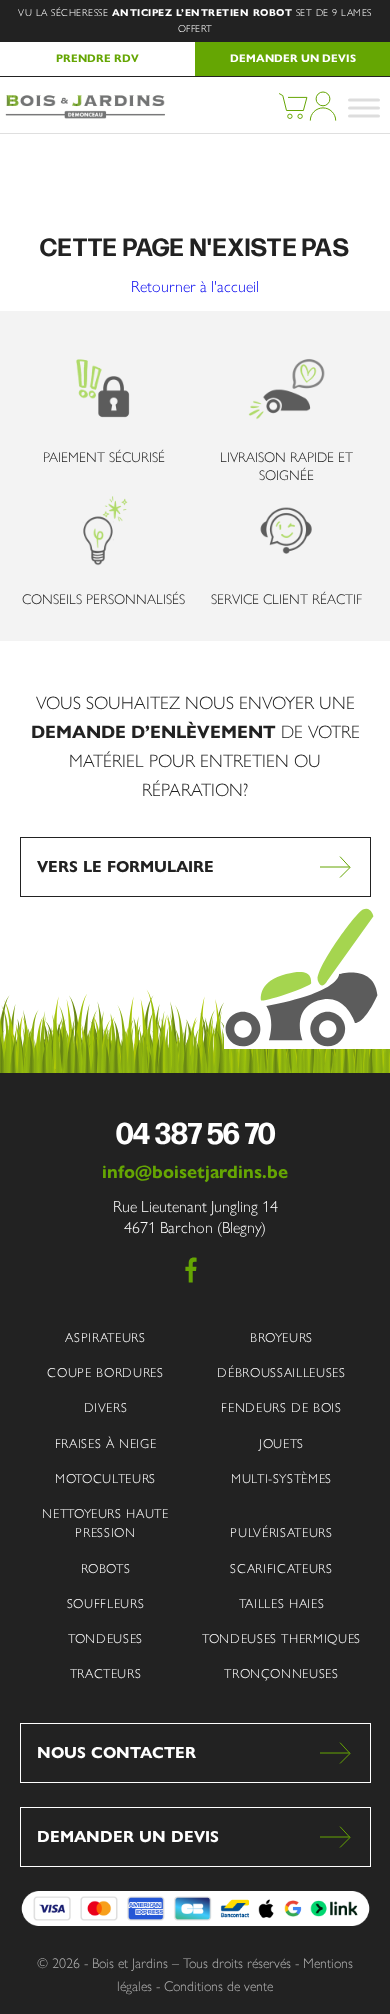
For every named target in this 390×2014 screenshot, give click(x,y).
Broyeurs (281, 1337)
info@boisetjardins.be (195, 1172)
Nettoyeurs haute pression (105, 1523)
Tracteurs (106, 1673)
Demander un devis (293, 58)
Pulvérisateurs (281, 1532)
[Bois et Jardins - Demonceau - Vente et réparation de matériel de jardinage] (84, 114)
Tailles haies (281, 1603)
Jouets (281, 1443)
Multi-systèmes (281, 1478)
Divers (106, 1407)
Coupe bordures (105, 1372)
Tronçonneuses (281, 1673)
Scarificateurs (281, 1568)
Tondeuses (105, 1638)
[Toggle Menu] (364, 107)
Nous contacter (116, 1752)
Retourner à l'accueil (195, 287)
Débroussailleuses (281, 1372)
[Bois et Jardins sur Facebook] (191, 1270)
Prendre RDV (97, 58)
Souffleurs (106, 1603)
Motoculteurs (105, 1478)
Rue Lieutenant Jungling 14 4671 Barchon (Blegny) (195, 1217)
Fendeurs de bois (281, 1407)
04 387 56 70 (195, 1132)
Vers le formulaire (125, 866)
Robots (106, 1568)
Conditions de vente (218, 1986)
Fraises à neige (106, 1443)
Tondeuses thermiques (281, 1638)
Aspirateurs (105, 1337)
